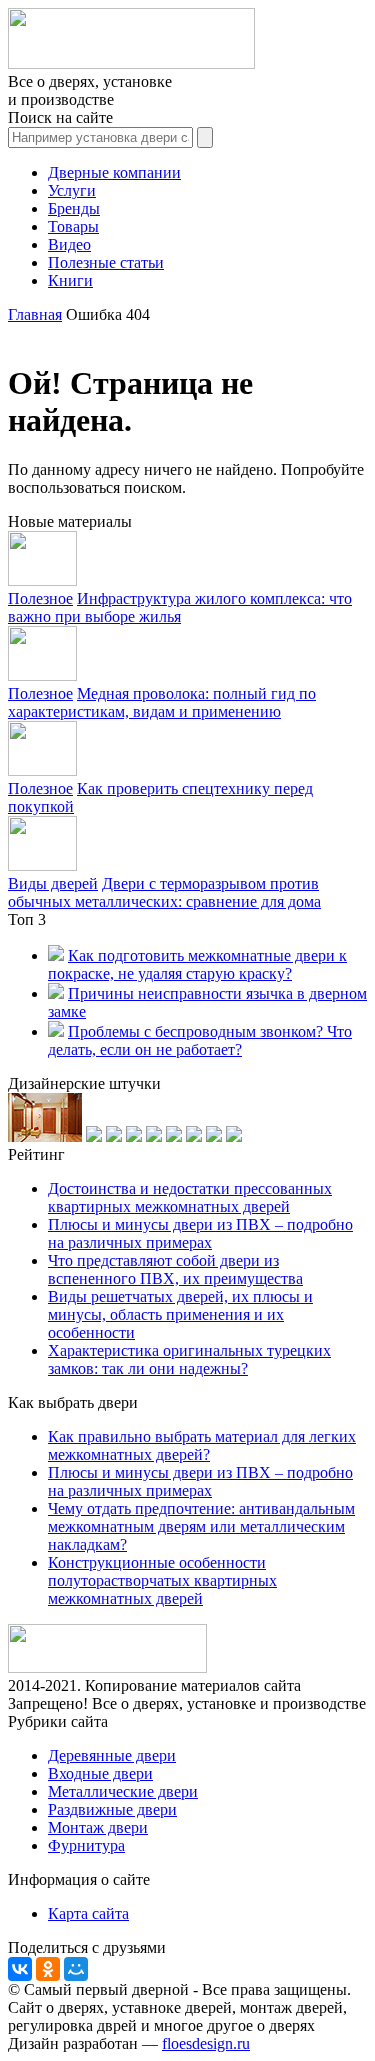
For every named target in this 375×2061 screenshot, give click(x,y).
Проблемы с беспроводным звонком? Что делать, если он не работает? (200, 1040)
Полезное (40, 598)
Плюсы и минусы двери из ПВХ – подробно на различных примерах (200, 1233)
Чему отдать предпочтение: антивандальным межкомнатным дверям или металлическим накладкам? (201, 1526)
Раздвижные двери (112, 1809)
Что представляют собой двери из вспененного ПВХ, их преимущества (175, 1269)
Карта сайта (88, 1913)
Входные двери (100, 1773)
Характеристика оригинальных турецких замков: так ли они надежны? (189, 1359)
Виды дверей (53, 883)
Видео (69, 244)
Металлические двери (123, 1791)
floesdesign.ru (206, 2043)
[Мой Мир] (76, 1969)
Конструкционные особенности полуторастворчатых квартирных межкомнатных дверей (162, 1580)
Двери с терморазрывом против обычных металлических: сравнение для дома (164, 892)
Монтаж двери (98, 1827)
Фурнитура (86, 1845)
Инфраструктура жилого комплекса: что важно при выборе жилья (180, 607)
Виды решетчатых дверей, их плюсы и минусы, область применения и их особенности (180, 1314)
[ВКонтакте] (20, 1969)
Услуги (72, 190)
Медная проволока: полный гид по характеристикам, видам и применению (162, 702)
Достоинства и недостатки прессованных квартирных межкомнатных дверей (190, 1197)
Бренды (74, 208)
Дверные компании (114, 172)
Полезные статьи (106, 262)
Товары (73, 226)
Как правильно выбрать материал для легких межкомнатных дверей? (202, 1445)
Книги (70, 280)
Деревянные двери (112, 1755)
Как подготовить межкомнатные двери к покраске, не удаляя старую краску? (197, 964)
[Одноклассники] (48, 1969)
